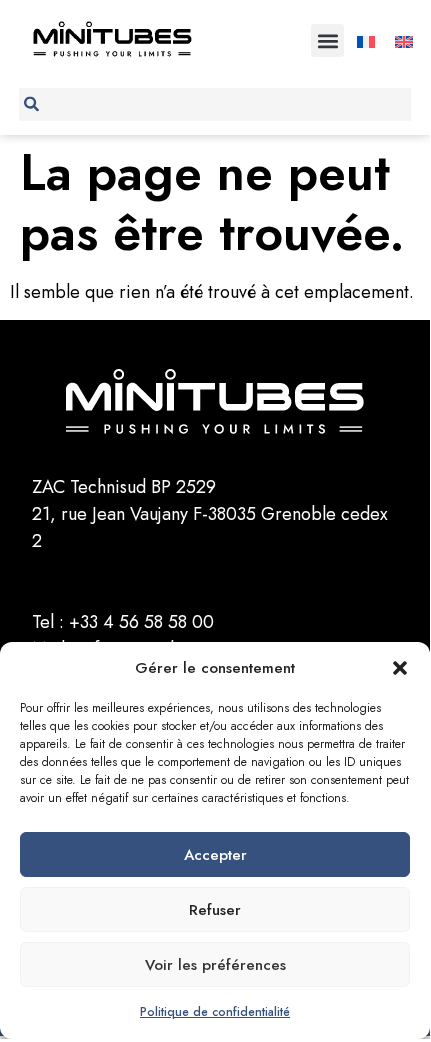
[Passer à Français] (366, 40)
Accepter (215, 855)
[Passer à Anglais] (404, 40)
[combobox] (215, 104)
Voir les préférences (215, 965)
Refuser (215, 910)
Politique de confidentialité (215, 1012)
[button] (400, 668)
